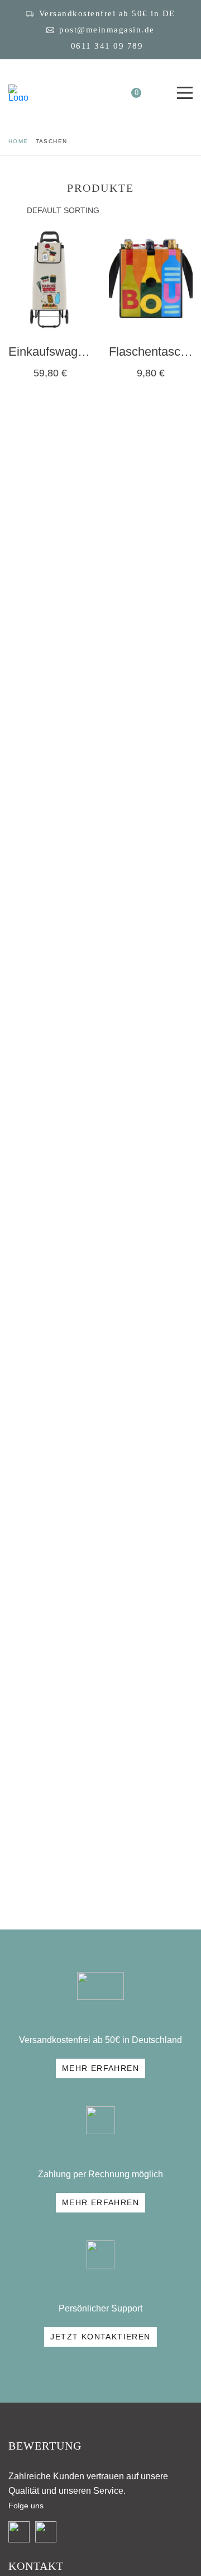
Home (18, 141)
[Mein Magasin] (18, 93)
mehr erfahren (100, 2068)
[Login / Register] (106, 93)
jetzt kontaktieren (100, 2337)
